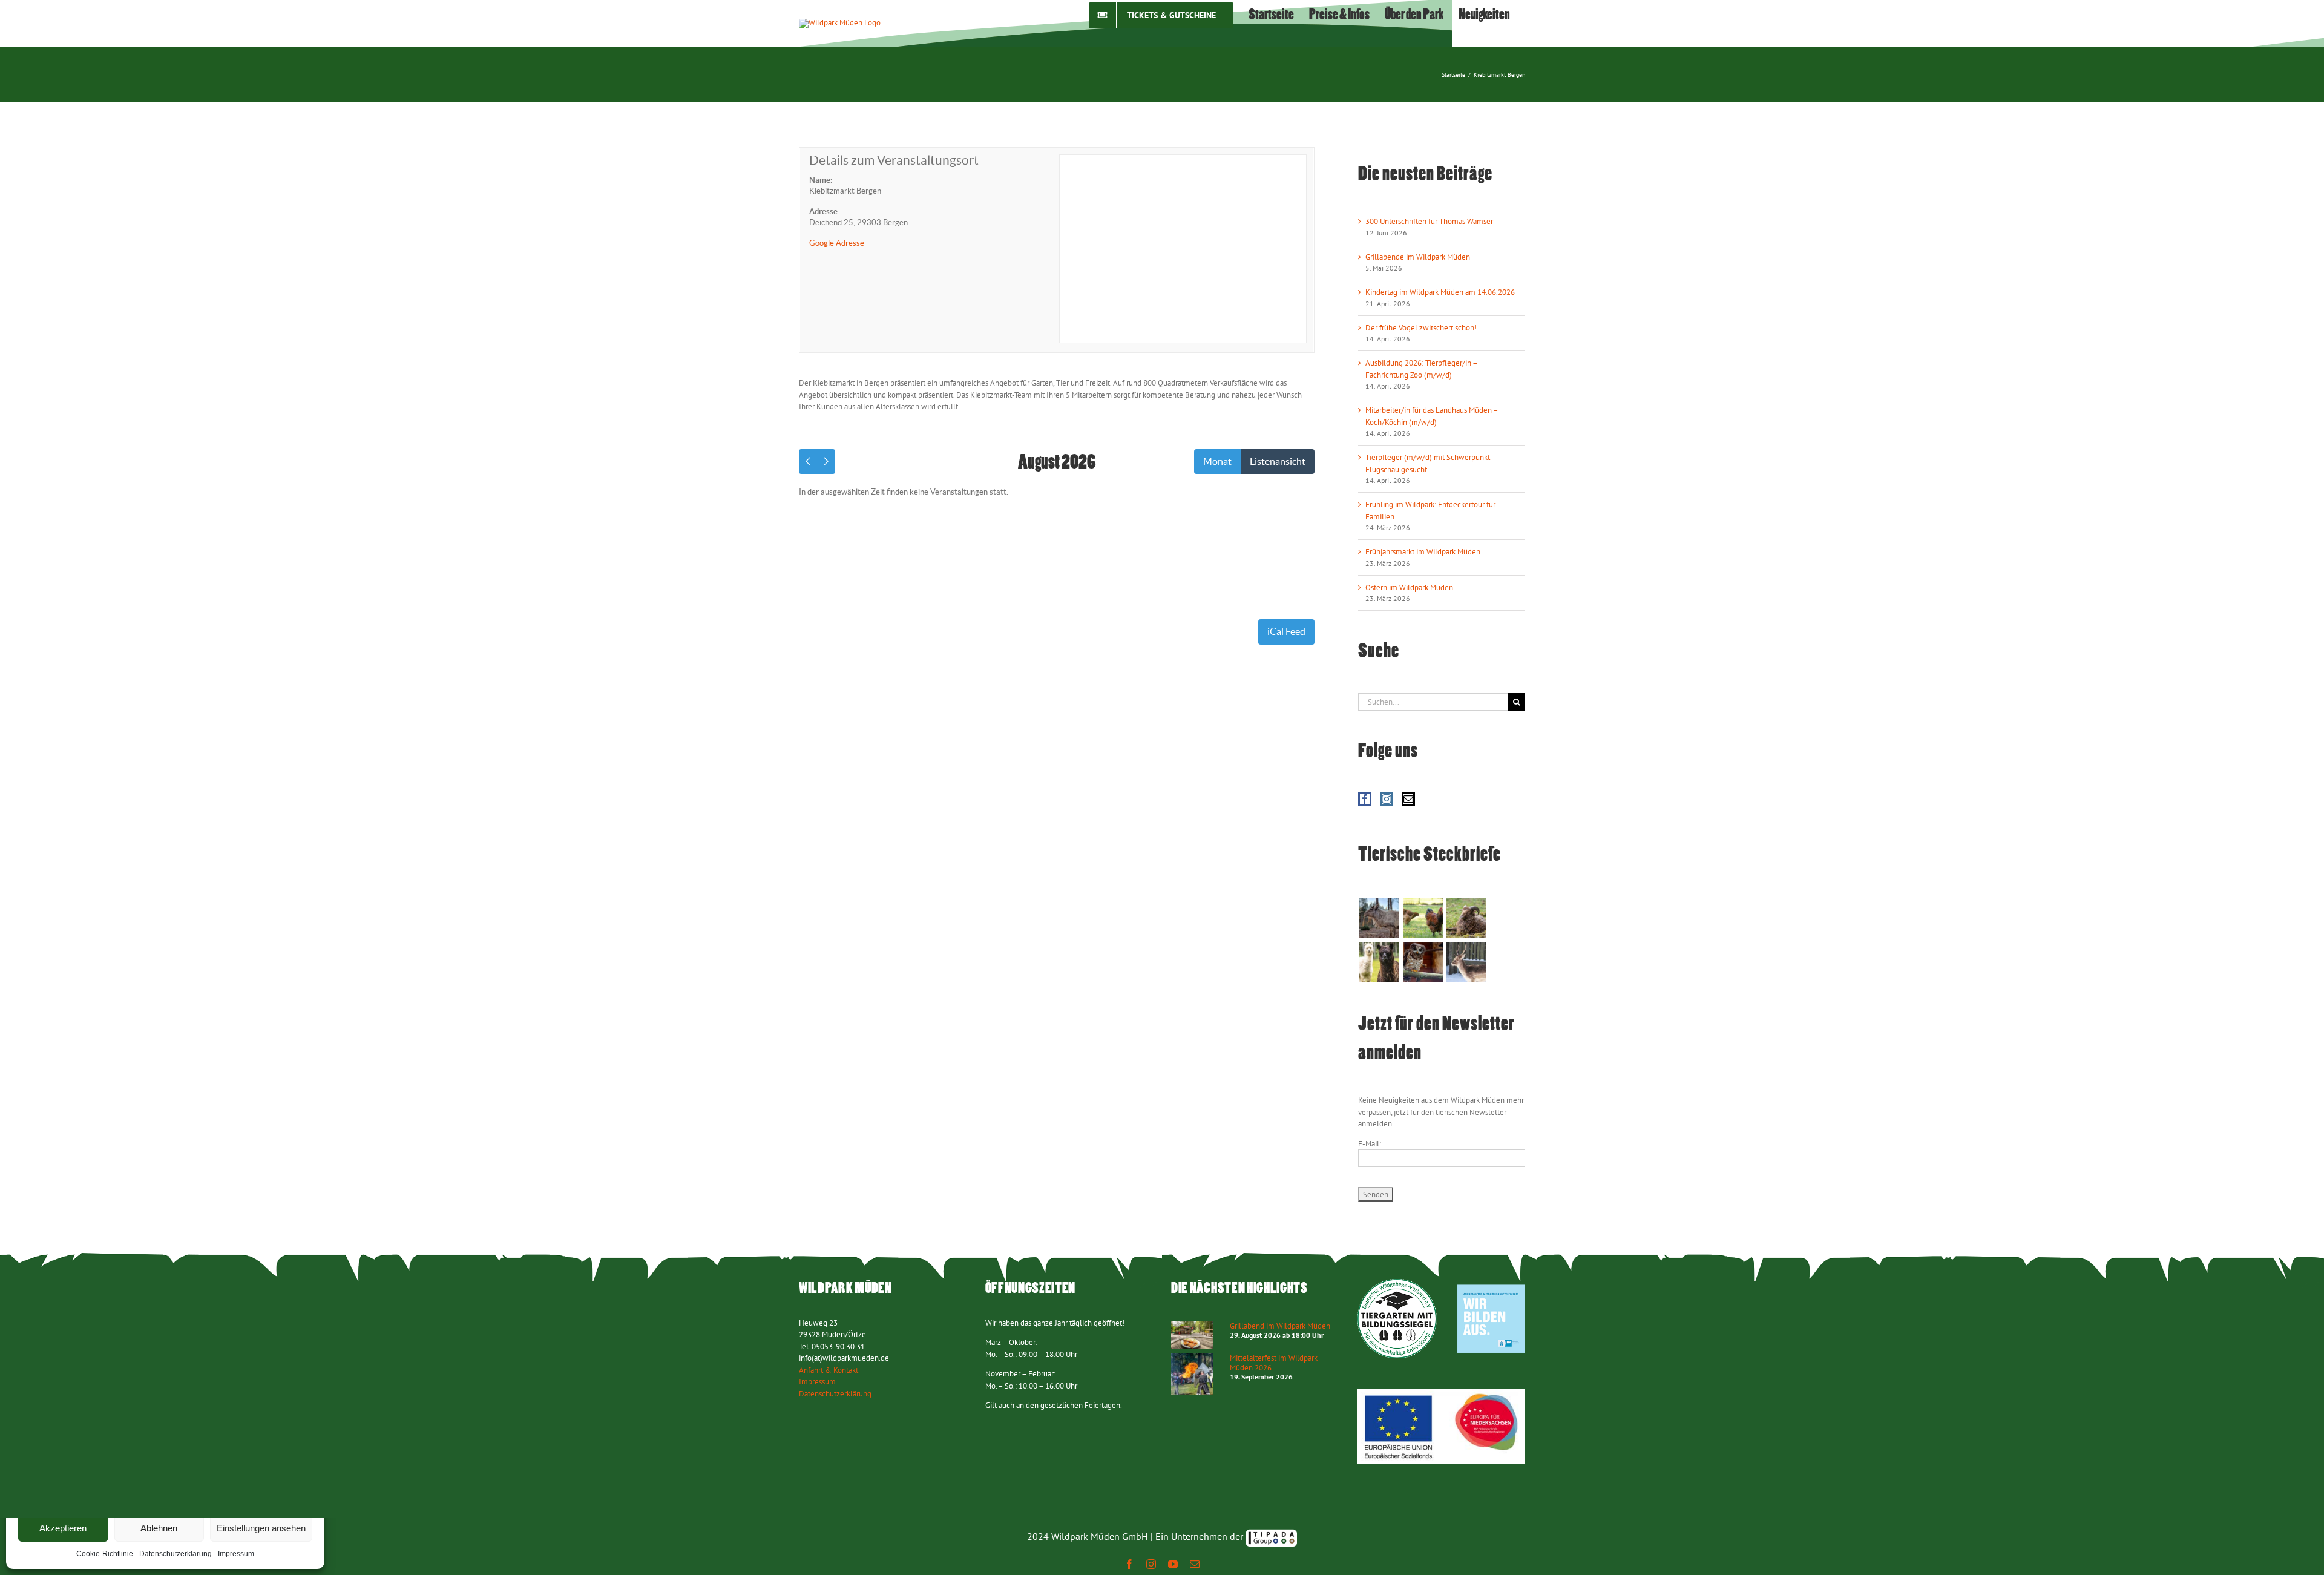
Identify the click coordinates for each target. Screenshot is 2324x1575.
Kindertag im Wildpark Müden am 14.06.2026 (1440, 292)
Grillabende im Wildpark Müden (1418, 257)
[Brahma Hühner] (1423, 918)
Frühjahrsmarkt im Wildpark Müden (1423, 552)
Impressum (236, 1554)
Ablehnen (159, 1528)
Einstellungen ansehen (261, 1528)
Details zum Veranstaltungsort (894, 160)
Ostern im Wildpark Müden (1409, 587)
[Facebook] (1365, 799)
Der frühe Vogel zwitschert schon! (1421, 328)
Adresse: (824, 212)
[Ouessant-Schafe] (1466, 918)
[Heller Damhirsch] (1466, 962)
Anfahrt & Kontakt (829, 1370)
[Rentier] (1379, 918)
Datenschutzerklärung (176, 1554)
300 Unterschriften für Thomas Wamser (1429, 221)
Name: (821, 180)
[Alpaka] (1379, 962)
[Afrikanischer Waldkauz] (1423, 962)
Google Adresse (837, 243)
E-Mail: (1370, 1144)
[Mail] (1408, 799)
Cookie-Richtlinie (105, 1554)
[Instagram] (1387, 799)
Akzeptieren (63, 1528)
